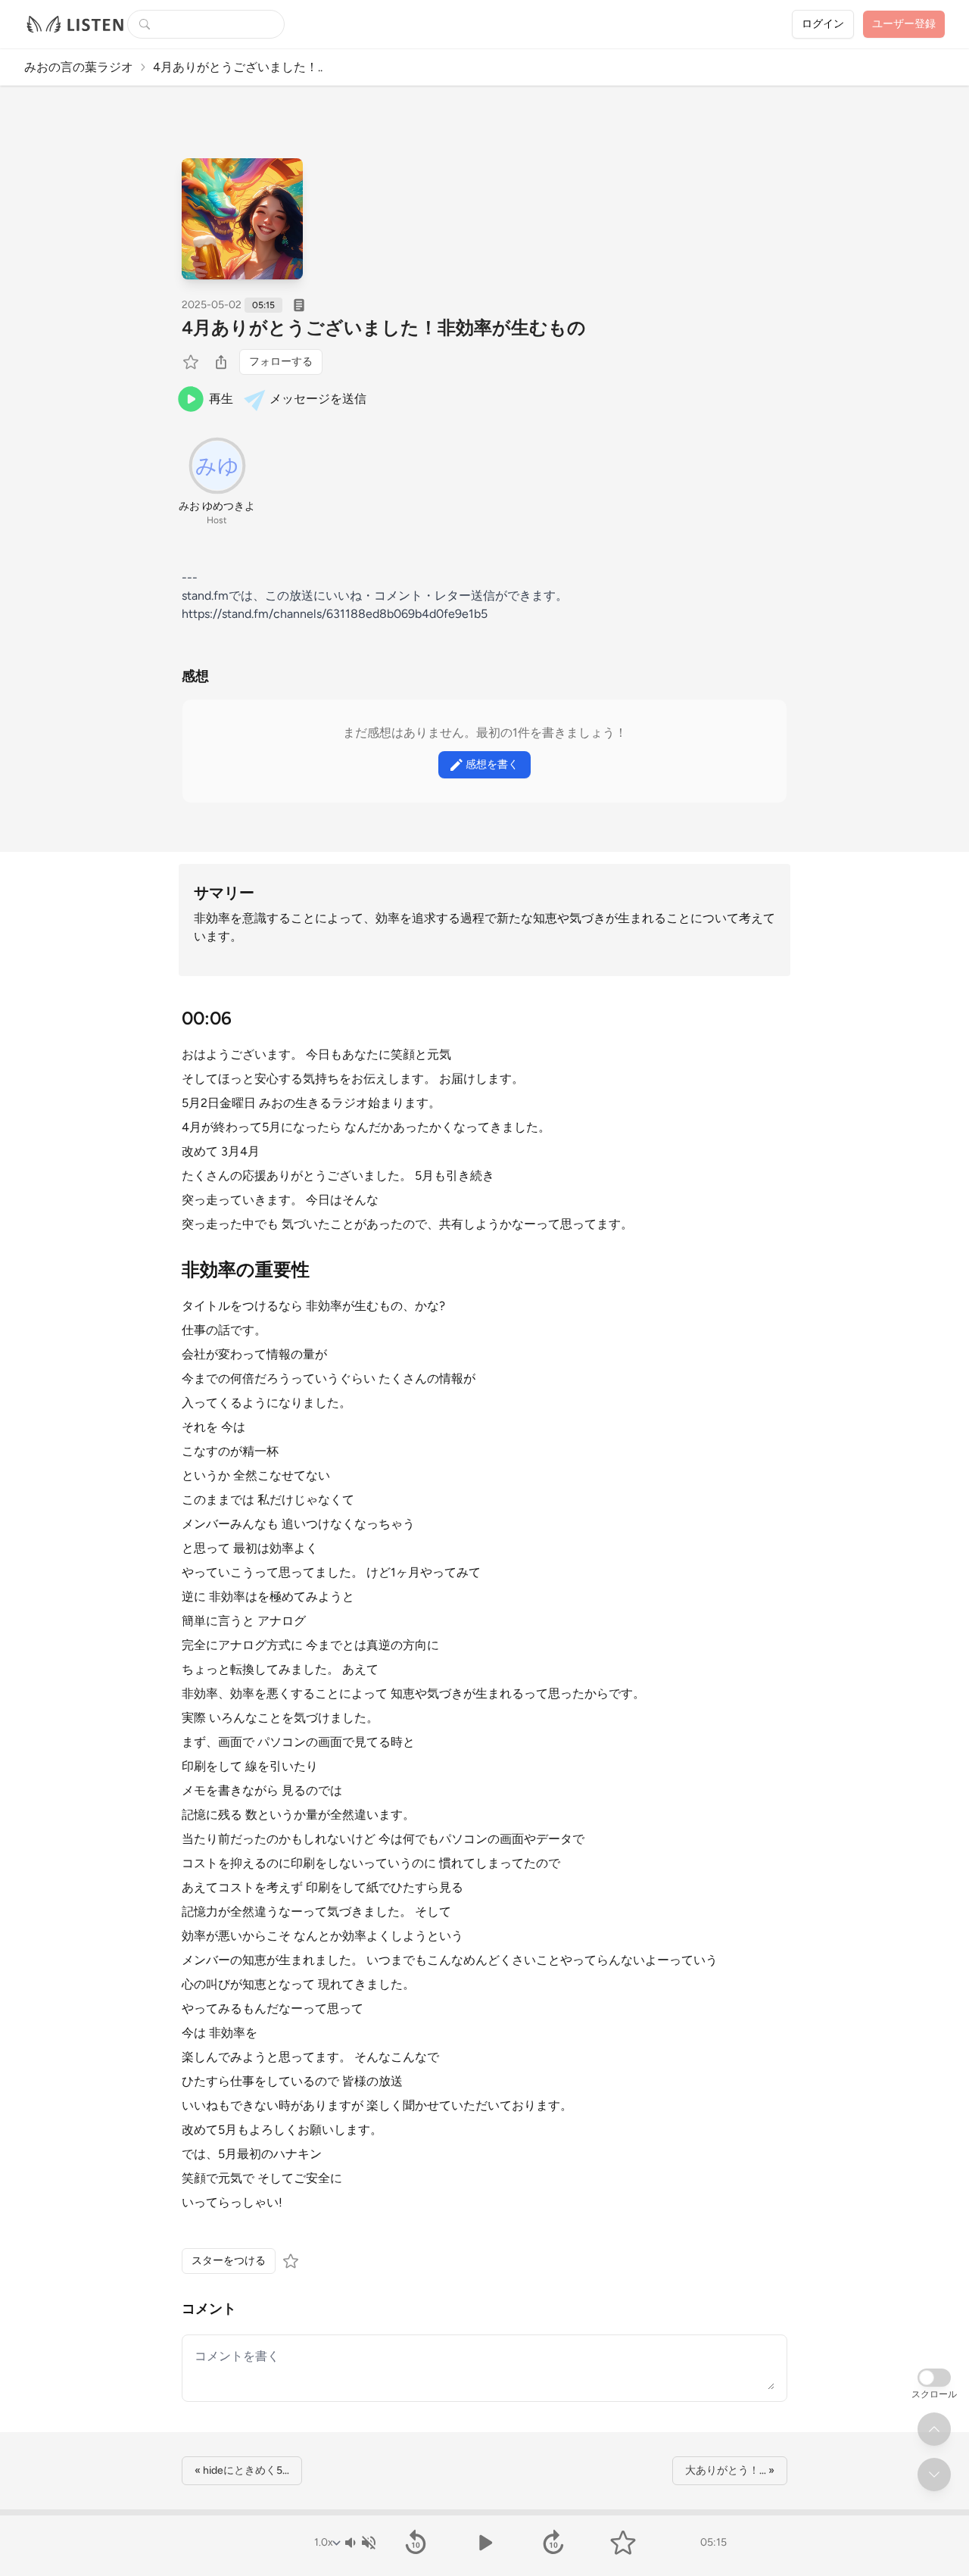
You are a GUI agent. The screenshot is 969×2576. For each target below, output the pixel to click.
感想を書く (492, 764)
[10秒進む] (554, 2543)
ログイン (823, 24)
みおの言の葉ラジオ (79, 67)
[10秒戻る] (415, 2543)
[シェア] (221, 362)
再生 (221, 399)
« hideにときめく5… (242, 2470)
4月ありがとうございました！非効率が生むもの (384, 327)
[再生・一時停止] (484, 2543)
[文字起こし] (299, 305)
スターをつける (229, 2261)
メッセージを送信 (318, 399)
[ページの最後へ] (934, 2475)
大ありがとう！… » (730, 2470)
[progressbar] (484, 2512)
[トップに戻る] (934, 2429)
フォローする (281, 362)
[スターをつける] (192, 362)
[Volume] (360, 2543)
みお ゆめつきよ (217, 506)
